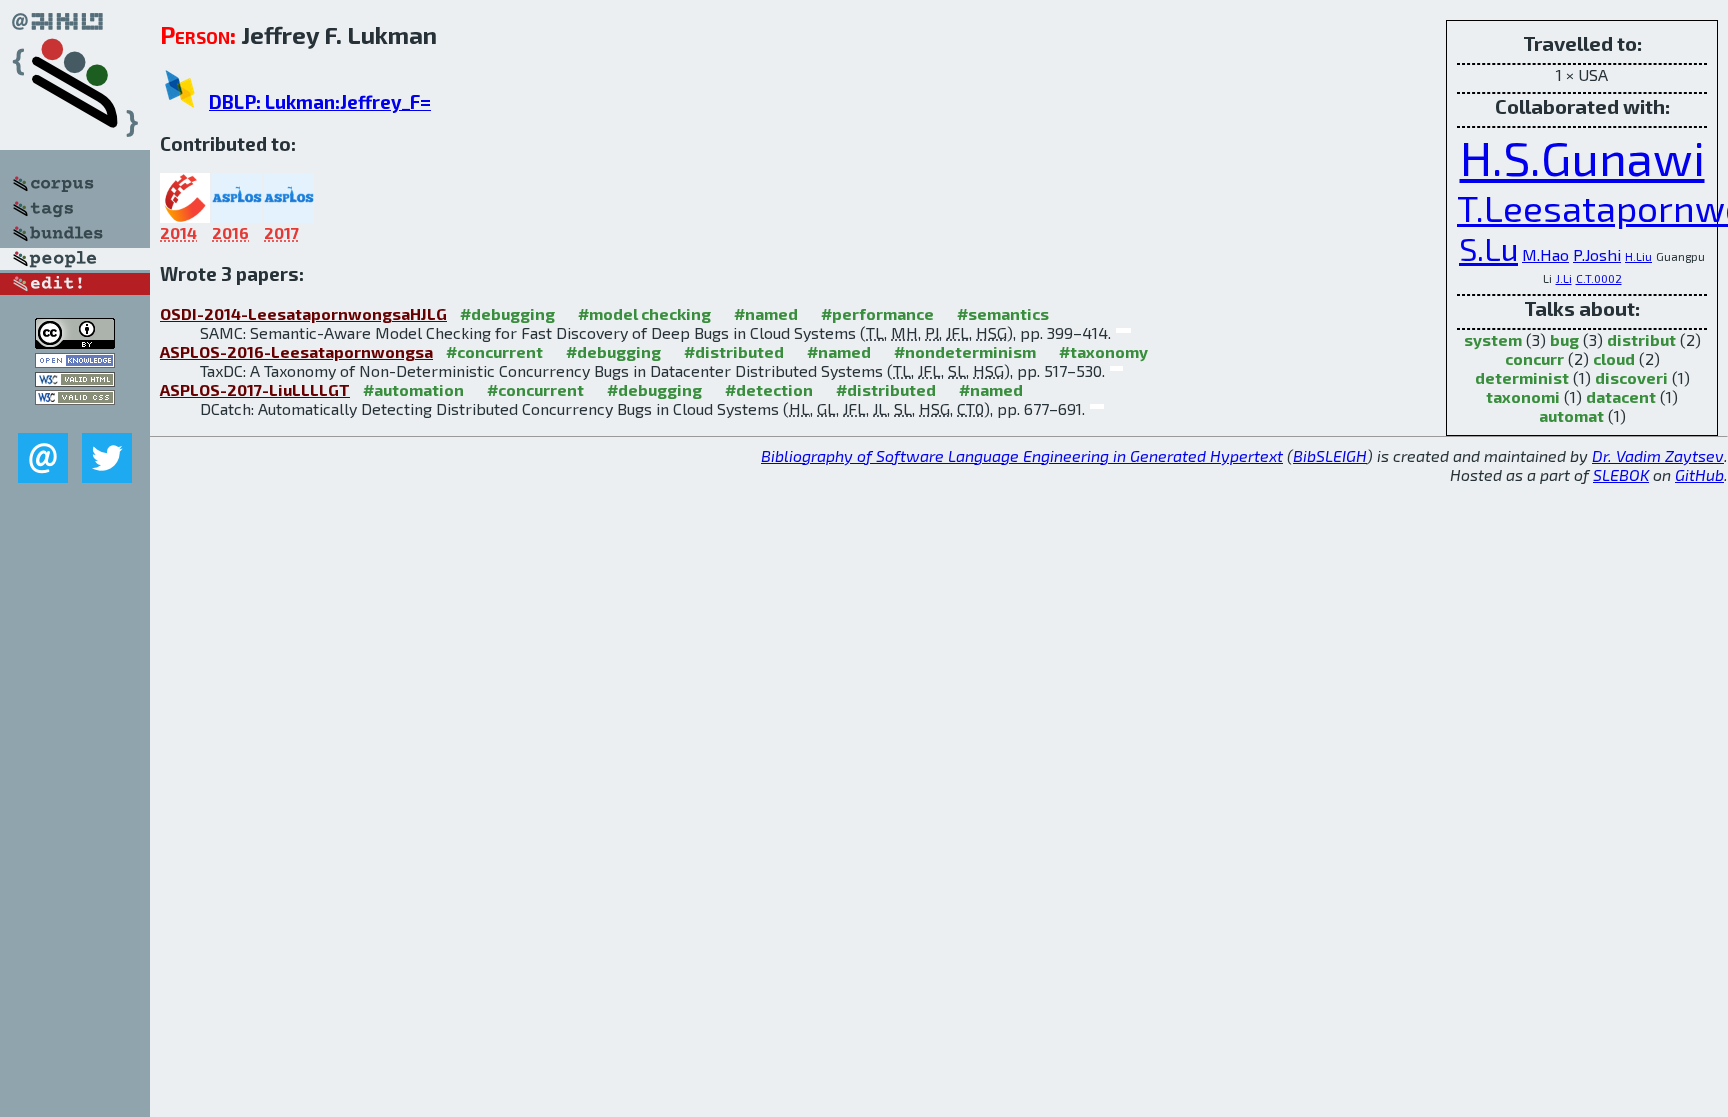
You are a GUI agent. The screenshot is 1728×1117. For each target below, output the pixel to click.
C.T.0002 (1599, 278)
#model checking (644, 313)
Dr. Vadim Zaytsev (1658, 455)
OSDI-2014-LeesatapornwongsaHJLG (303, 313)
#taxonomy (1103, 351)
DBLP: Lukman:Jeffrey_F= (320, 101)
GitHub (1699, 474)
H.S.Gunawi (1582, 157)
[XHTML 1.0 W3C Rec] (75, 380)
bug (1564, 339)
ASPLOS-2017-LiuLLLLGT (255, 389)
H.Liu (1638, 256)
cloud (1614, 358)
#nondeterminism (965, 351)
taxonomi (1523, 396)
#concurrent (494, 351)
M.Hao (1545, 254)
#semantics (1003, 313)
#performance (877, 313)
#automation (413, 389)
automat (1571, 415)
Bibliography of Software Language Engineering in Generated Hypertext (1022, 455)
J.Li (1564, 278)
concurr (1534, 358)
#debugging (507, 313)
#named (766, 313)
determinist (1522, 377)
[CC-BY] (75, 342)
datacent (1621, 396)
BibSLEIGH (1330, 455)
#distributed (734, 351)
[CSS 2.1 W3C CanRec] (75, 418)
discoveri (1631, 377)
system (1493, 339)
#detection (769, 389)
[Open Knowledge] (75, 361)
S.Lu (1488, 248)
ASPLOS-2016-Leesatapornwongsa (296, 351)
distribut (1641, 339)
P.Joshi (1597, 254)
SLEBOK (1621, 474)
